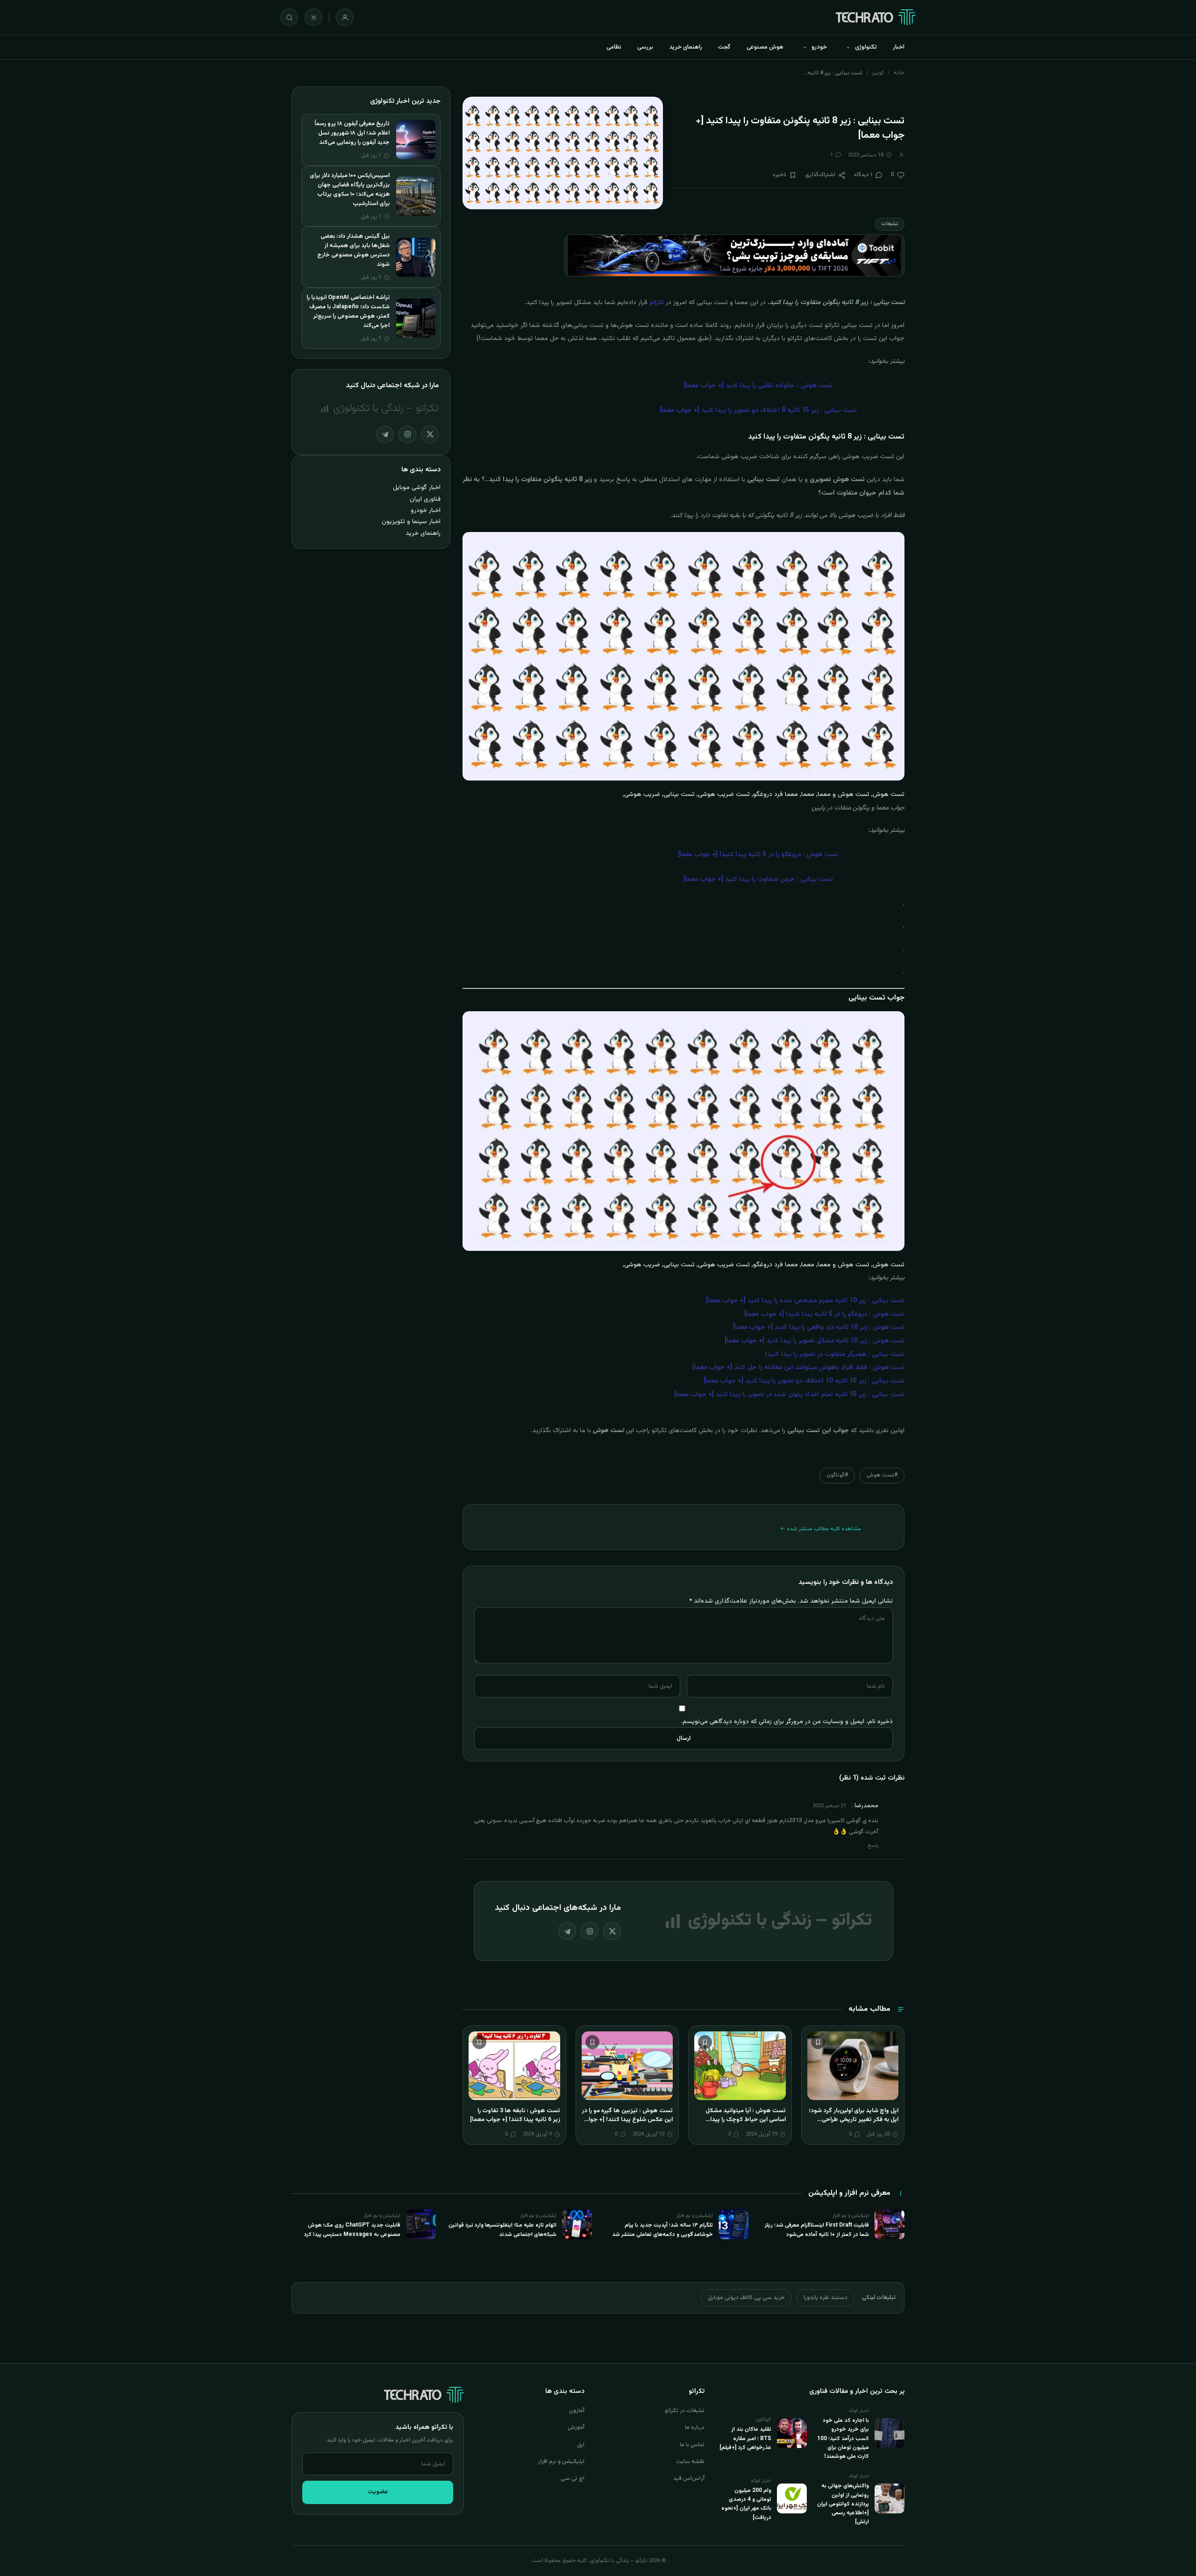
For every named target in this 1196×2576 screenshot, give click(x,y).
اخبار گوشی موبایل (417, 487)
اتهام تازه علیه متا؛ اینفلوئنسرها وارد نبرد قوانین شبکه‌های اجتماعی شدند (502, 2230)
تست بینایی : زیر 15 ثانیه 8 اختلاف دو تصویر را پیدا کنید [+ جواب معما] (758, 411)
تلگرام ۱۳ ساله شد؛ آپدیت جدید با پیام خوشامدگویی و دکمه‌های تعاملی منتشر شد (662, 2230)
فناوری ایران (425, 499)
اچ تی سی (573, 2478)
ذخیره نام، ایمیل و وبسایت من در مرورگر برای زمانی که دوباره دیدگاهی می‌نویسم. (787, 1721)
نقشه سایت (690, 2462)
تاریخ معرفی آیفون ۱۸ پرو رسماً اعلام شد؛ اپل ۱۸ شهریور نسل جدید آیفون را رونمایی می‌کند (352, 133)
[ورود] (345, 17)
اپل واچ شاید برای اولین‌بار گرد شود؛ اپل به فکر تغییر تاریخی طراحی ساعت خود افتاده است (854, 2120)
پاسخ (873, 1846)
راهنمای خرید (686, 47)
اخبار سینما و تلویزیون (411, 522)
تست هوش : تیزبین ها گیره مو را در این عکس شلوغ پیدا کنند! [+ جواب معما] (627, 2120)
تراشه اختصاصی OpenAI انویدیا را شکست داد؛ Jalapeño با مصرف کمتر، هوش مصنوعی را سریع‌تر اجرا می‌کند (348, 312)
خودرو (819, 47)
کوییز (878, 73)
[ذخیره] (818, 2042)
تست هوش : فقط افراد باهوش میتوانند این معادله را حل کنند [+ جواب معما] (798, 1368)
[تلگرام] (567, 1931)
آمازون (577, 2411)
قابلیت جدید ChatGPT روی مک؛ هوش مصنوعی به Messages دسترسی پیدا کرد (352, 2230)
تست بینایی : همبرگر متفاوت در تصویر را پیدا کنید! (835, 1355)
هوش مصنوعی (765, 47)
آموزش (576, 2427)
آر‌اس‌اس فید (689, 2478)
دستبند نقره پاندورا (826, 2298)
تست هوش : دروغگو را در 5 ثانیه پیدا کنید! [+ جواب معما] (824, 1314)
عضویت (378, 2492)
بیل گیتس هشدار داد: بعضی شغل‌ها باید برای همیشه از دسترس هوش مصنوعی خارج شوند (353, 250)
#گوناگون (837, 1475)
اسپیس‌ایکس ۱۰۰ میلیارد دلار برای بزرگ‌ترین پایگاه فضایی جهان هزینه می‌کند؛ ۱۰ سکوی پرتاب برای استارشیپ (350, 190)
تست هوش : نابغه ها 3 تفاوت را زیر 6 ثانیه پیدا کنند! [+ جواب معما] (515, 2115)
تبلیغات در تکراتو (685, 2411)
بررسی (645, 47)
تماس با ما (692, 2445)
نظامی (614, 47)
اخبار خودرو (426, 510)
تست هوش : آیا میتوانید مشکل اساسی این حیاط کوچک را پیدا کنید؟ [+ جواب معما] (746, 2120)
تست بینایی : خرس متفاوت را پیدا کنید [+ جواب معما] (758, 880)
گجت (724, 47)
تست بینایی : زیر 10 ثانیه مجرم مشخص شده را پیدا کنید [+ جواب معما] (805, 1301)
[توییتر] (612, 1931)
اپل (581, 2445)
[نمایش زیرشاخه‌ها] (848, 47)
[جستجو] (289, 17)
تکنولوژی (866, 47)
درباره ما (695, 2427)
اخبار (899, 47)
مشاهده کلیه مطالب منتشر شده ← (821, 1529)
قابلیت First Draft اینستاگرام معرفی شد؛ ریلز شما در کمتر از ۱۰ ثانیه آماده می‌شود (817, 2230)
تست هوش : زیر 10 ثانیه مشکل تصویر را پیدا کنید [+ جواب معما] (815, 1341)
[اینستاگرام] (590, 1931)
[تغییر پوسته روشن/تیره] (313, 17)
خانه (899, 73)
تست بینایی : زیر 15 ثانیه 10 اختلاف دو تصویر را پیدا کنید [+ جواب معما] (804, 1381)
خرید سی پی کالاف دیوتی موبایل (746, 2298)
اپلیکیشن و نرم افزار (561, 2462)
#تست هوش (882, 1475)
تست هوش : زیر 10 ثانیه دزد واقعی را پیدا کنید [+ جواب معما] (819, 1327)
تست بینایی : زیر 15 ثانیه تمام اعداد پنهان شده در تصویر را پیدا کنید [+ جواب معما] (789, 1395)
